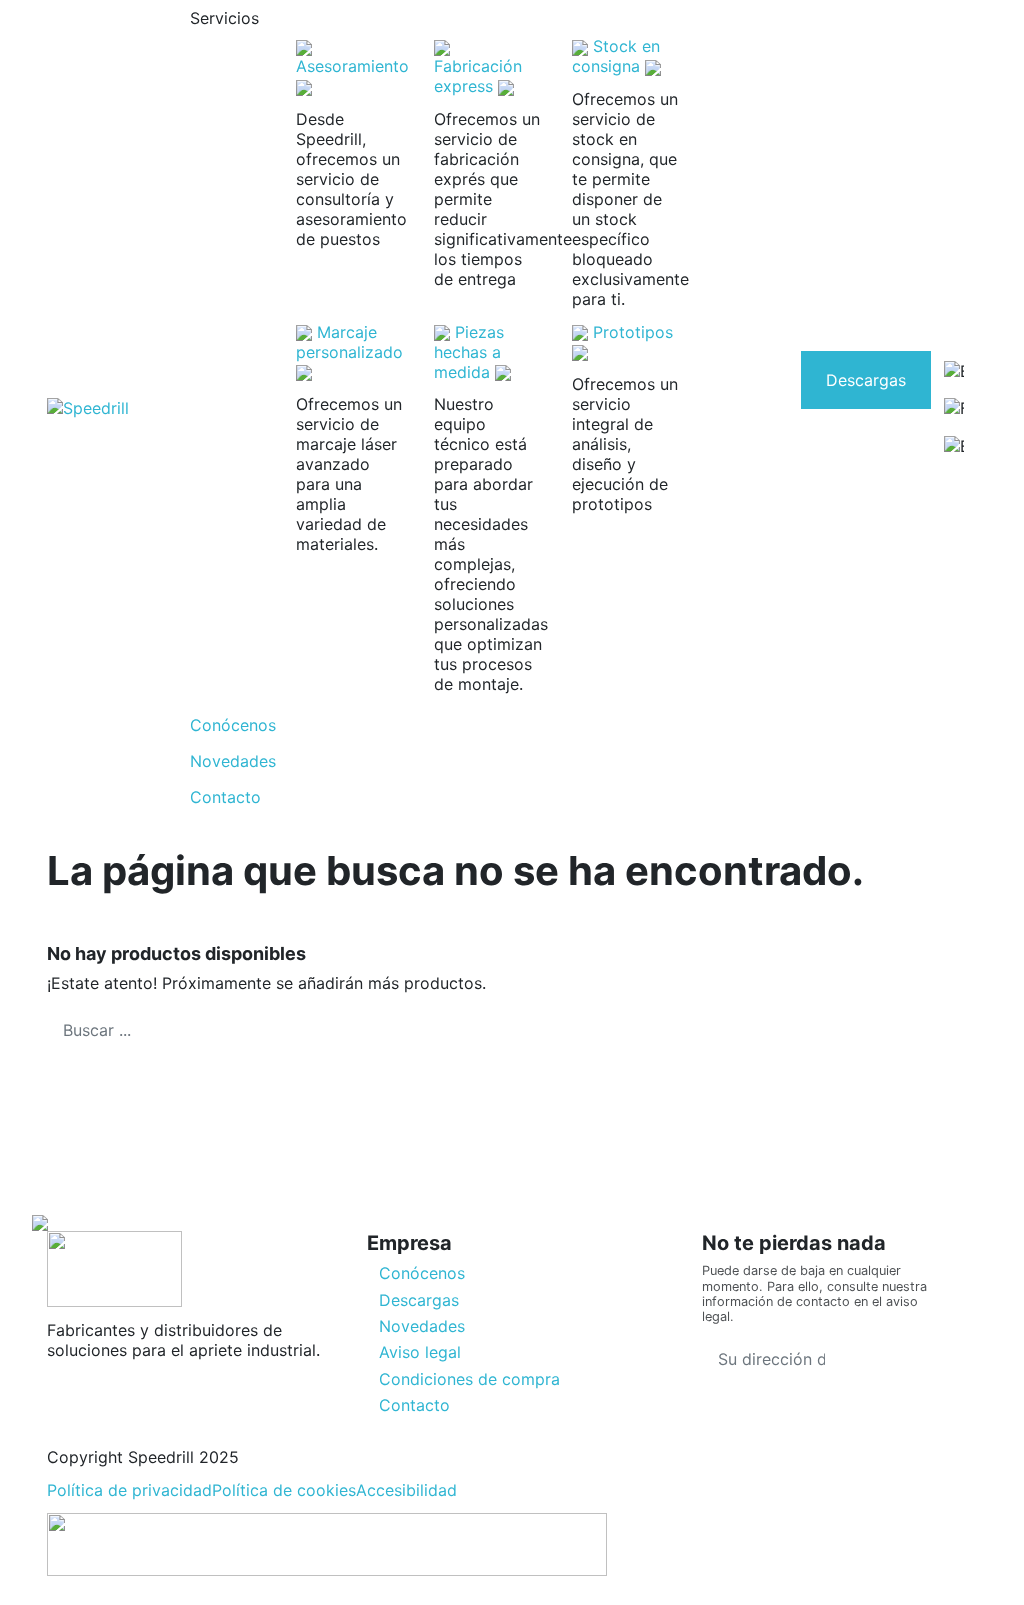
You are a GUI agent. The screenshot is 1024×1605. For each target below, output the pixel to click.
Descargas (866, 380)
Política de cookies (284, 1490)
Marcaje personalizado (349, 342)
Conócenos (422, 1273)
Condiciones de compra (469, 1379)
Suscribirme (901, 1359)
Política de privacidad (129, 1490)
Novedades (422, 1326)
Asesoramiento (352, 66)
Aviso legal (420, 1352)
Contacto (414, 1405)
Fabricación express (478, 76)
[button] (465, 18)
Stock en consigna (616, 56)
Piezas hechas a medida (469, 352)
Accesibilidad (406, 1490)
